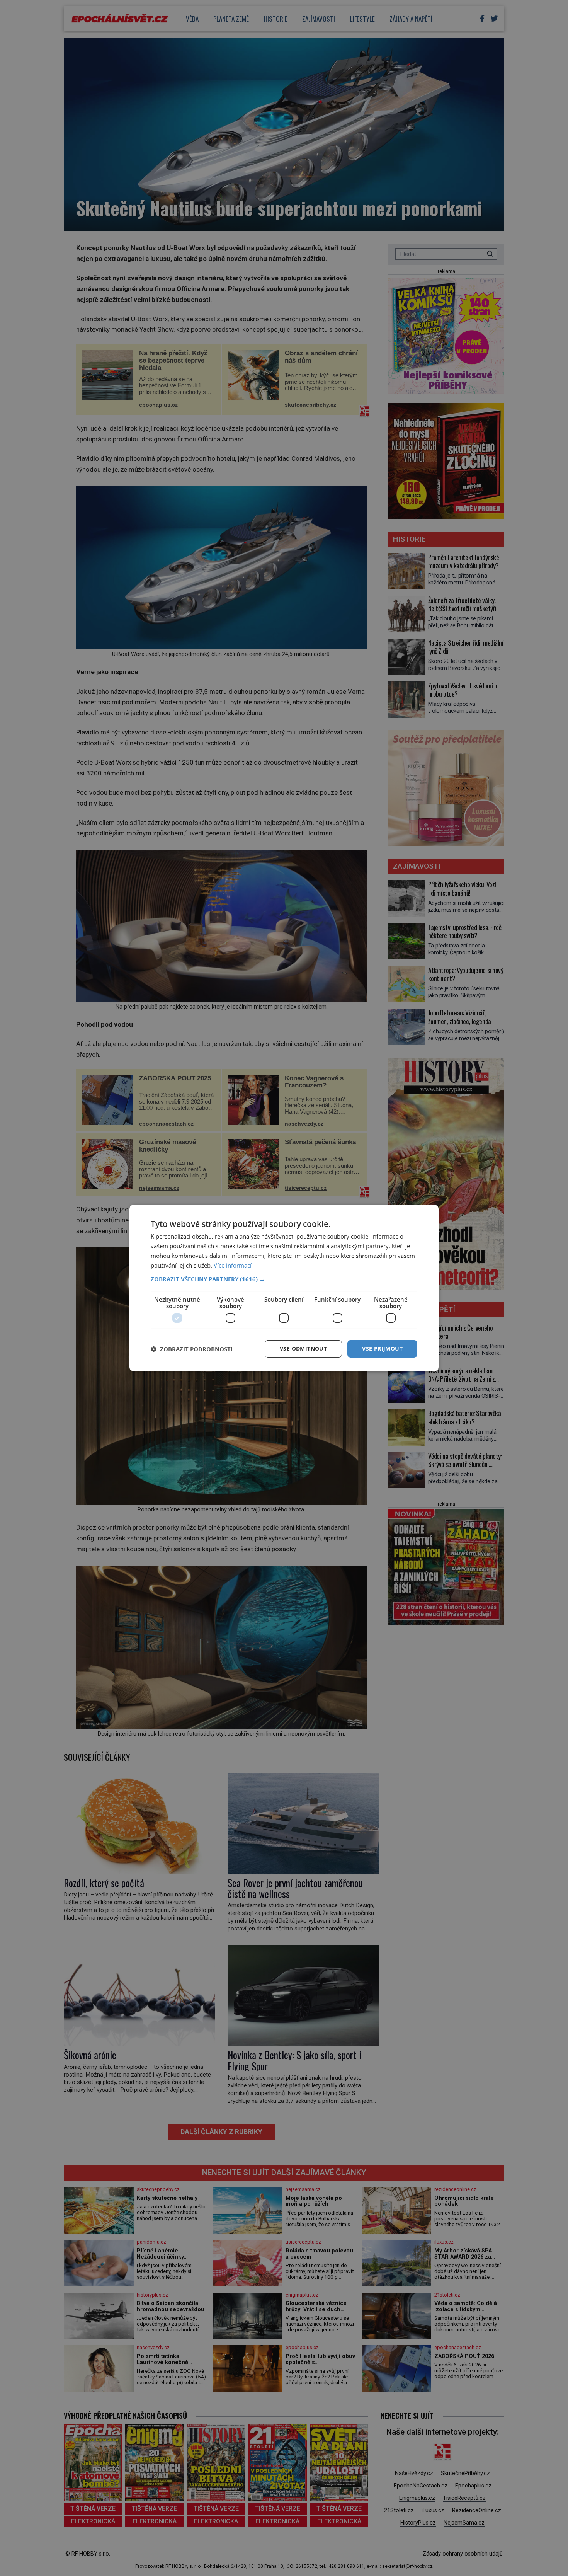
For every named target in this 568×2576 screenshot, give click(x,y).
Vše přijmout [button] (382, 1348)
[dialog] (284, 1288)
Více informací (233, 1265)
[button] (284, 1279)
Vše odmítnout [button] (303, 1348)
